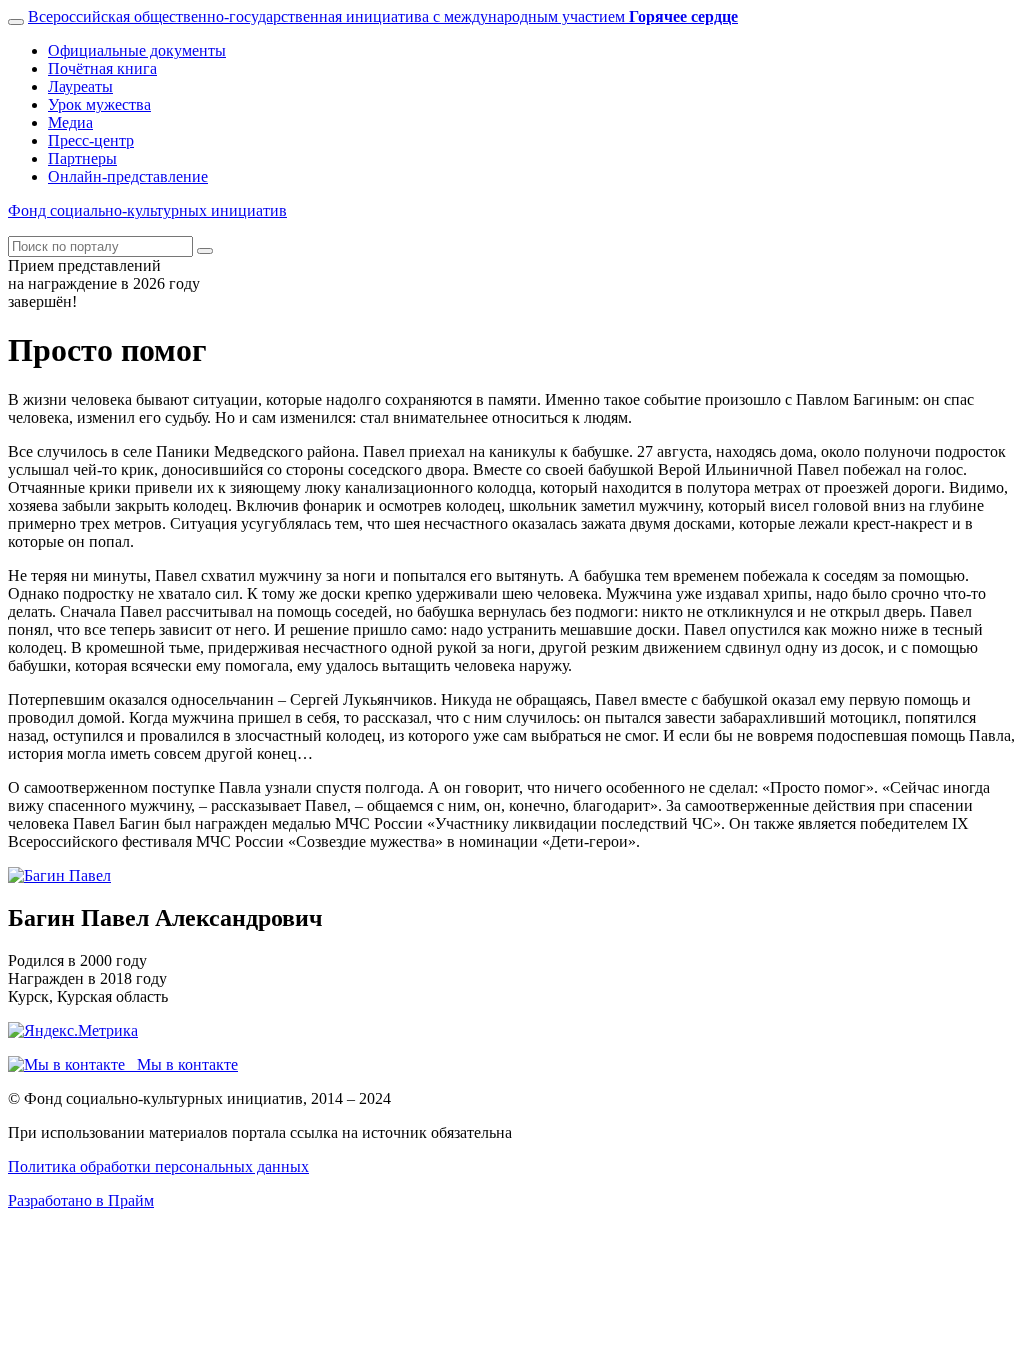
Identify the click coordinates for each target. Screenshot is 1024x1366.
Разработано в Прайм (81, 1200)
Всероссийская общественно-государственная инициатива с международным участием (383, 16)
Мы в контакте (181, 1064)
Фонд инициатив (147, 210)
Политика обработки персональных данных (158, 1166)
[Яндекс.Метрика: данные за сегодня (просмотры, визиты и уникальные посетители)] (73, 1031)
